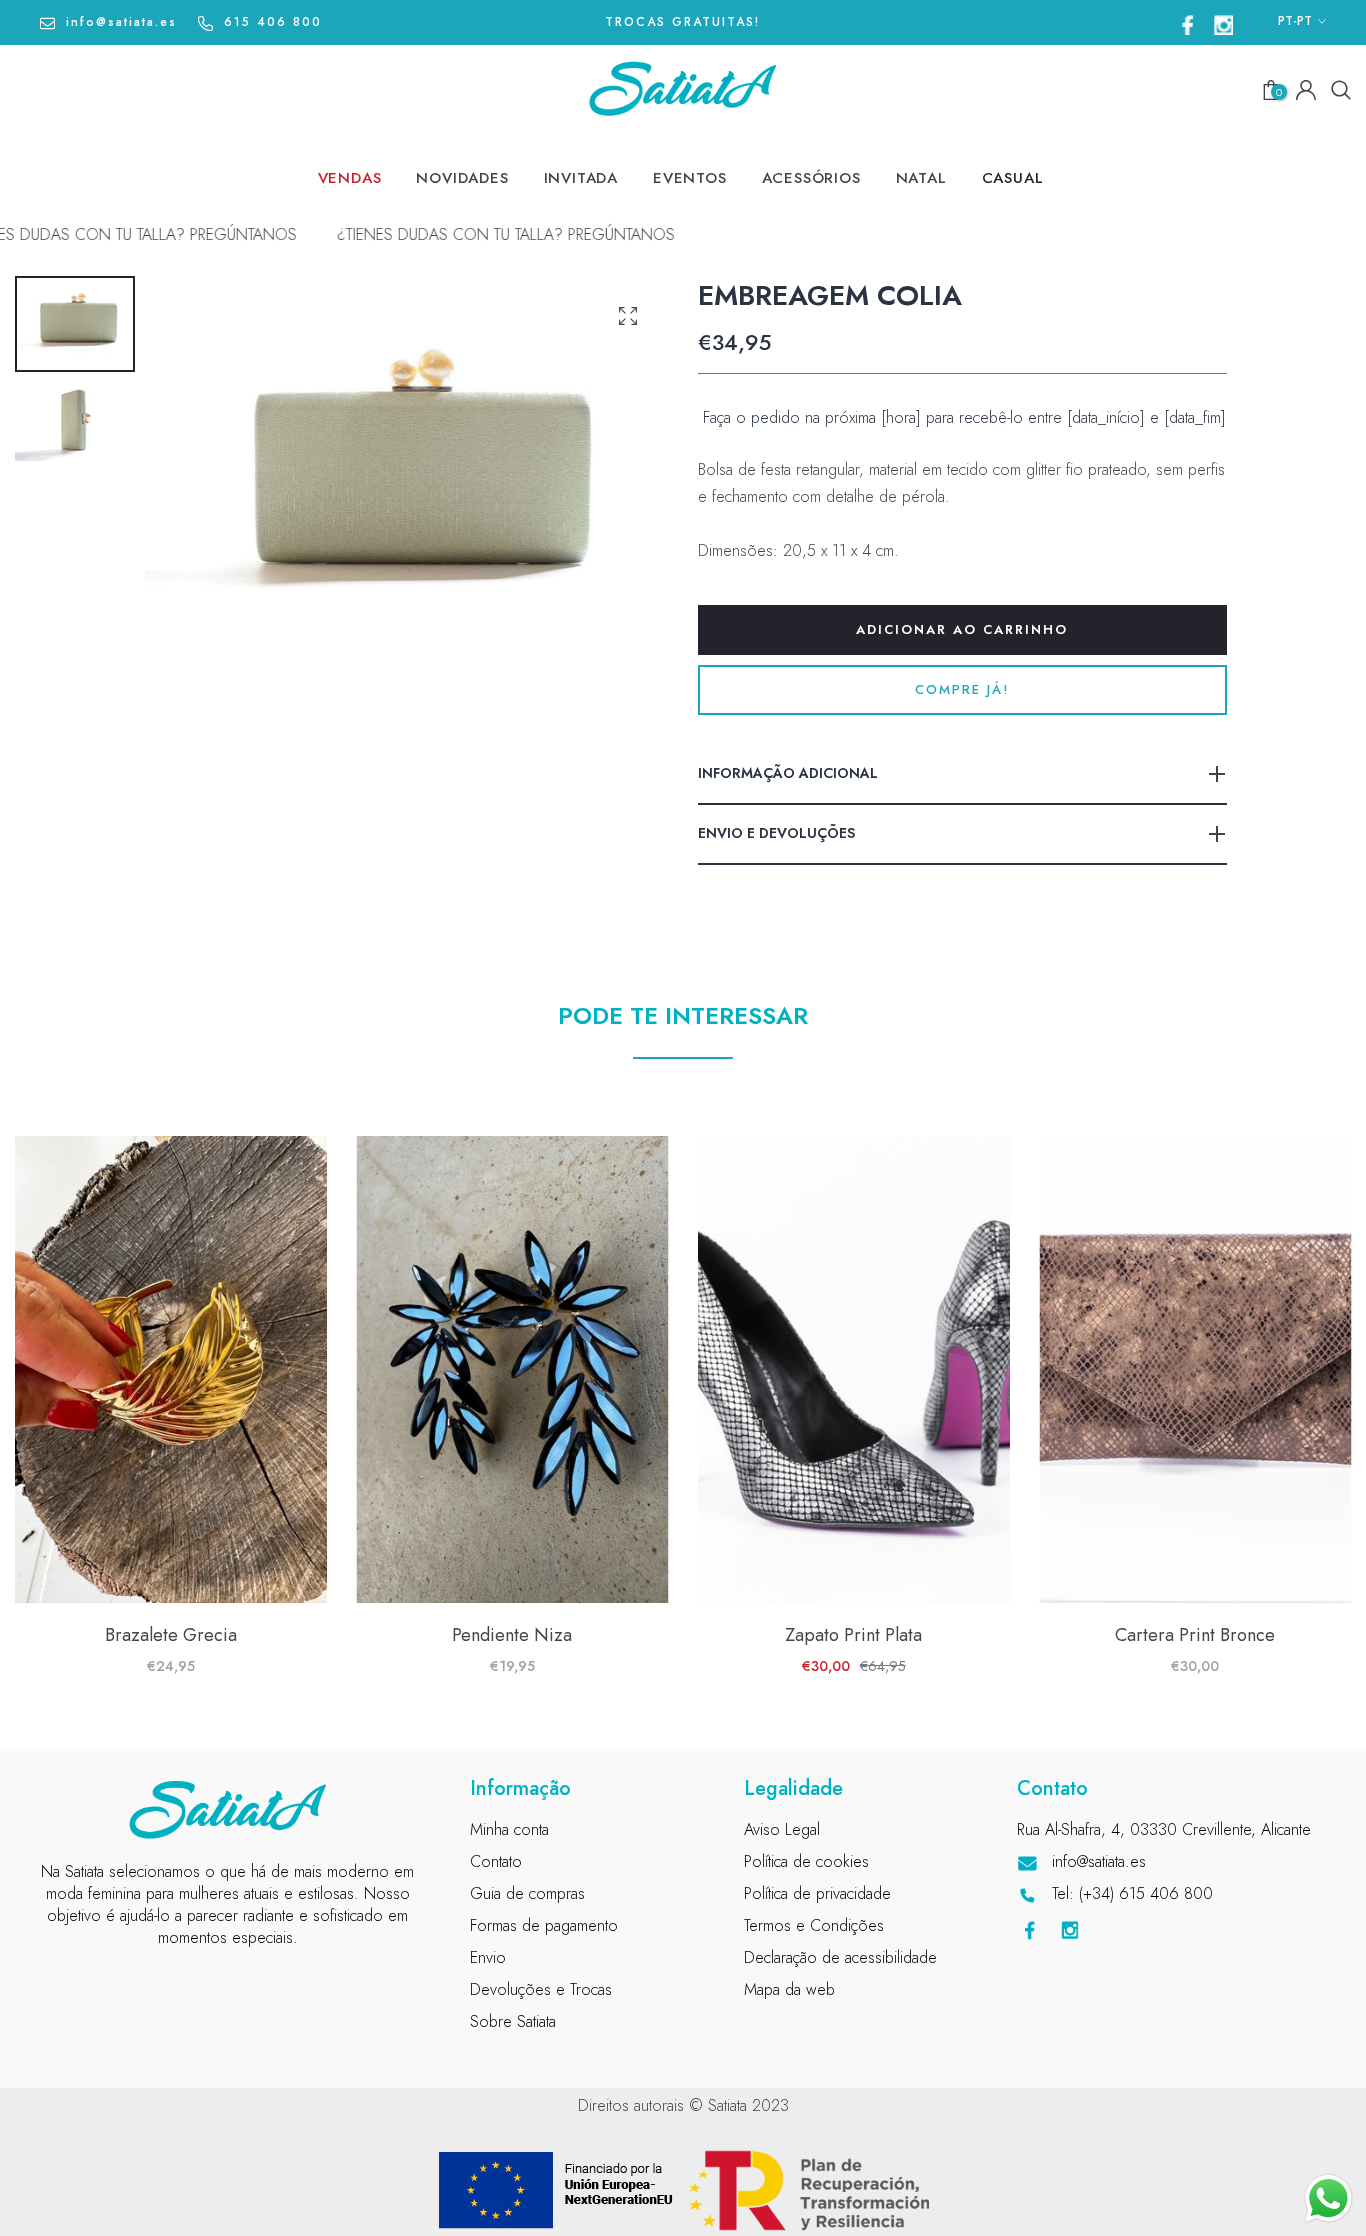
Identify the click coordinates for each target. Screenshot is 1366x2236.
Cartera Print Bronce (1195, 1635)
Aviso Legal (782, 1829)
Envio (488, 1957)
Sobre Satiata (513, 2021)
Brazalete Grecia (171, 1635)
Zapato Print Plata (853, 1635)
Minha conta (509, 1829)
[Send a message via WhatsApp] (1328, 2198)
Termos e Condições (814, 1925)
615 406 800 (273, 22)
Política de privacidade (817, 1893)
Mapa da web (789, 1989)
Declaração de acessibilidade (840, 1957)
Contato (496, 1861)
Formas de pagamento (544, 1925)
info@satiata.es (121, 22)
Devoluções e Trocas (541, 1989)
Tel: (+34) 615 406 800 (1132, 1893)
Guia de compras (527, 1893)
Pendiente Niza (512, 1635)
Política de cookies (806, 1861)
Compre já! (962, 689)
